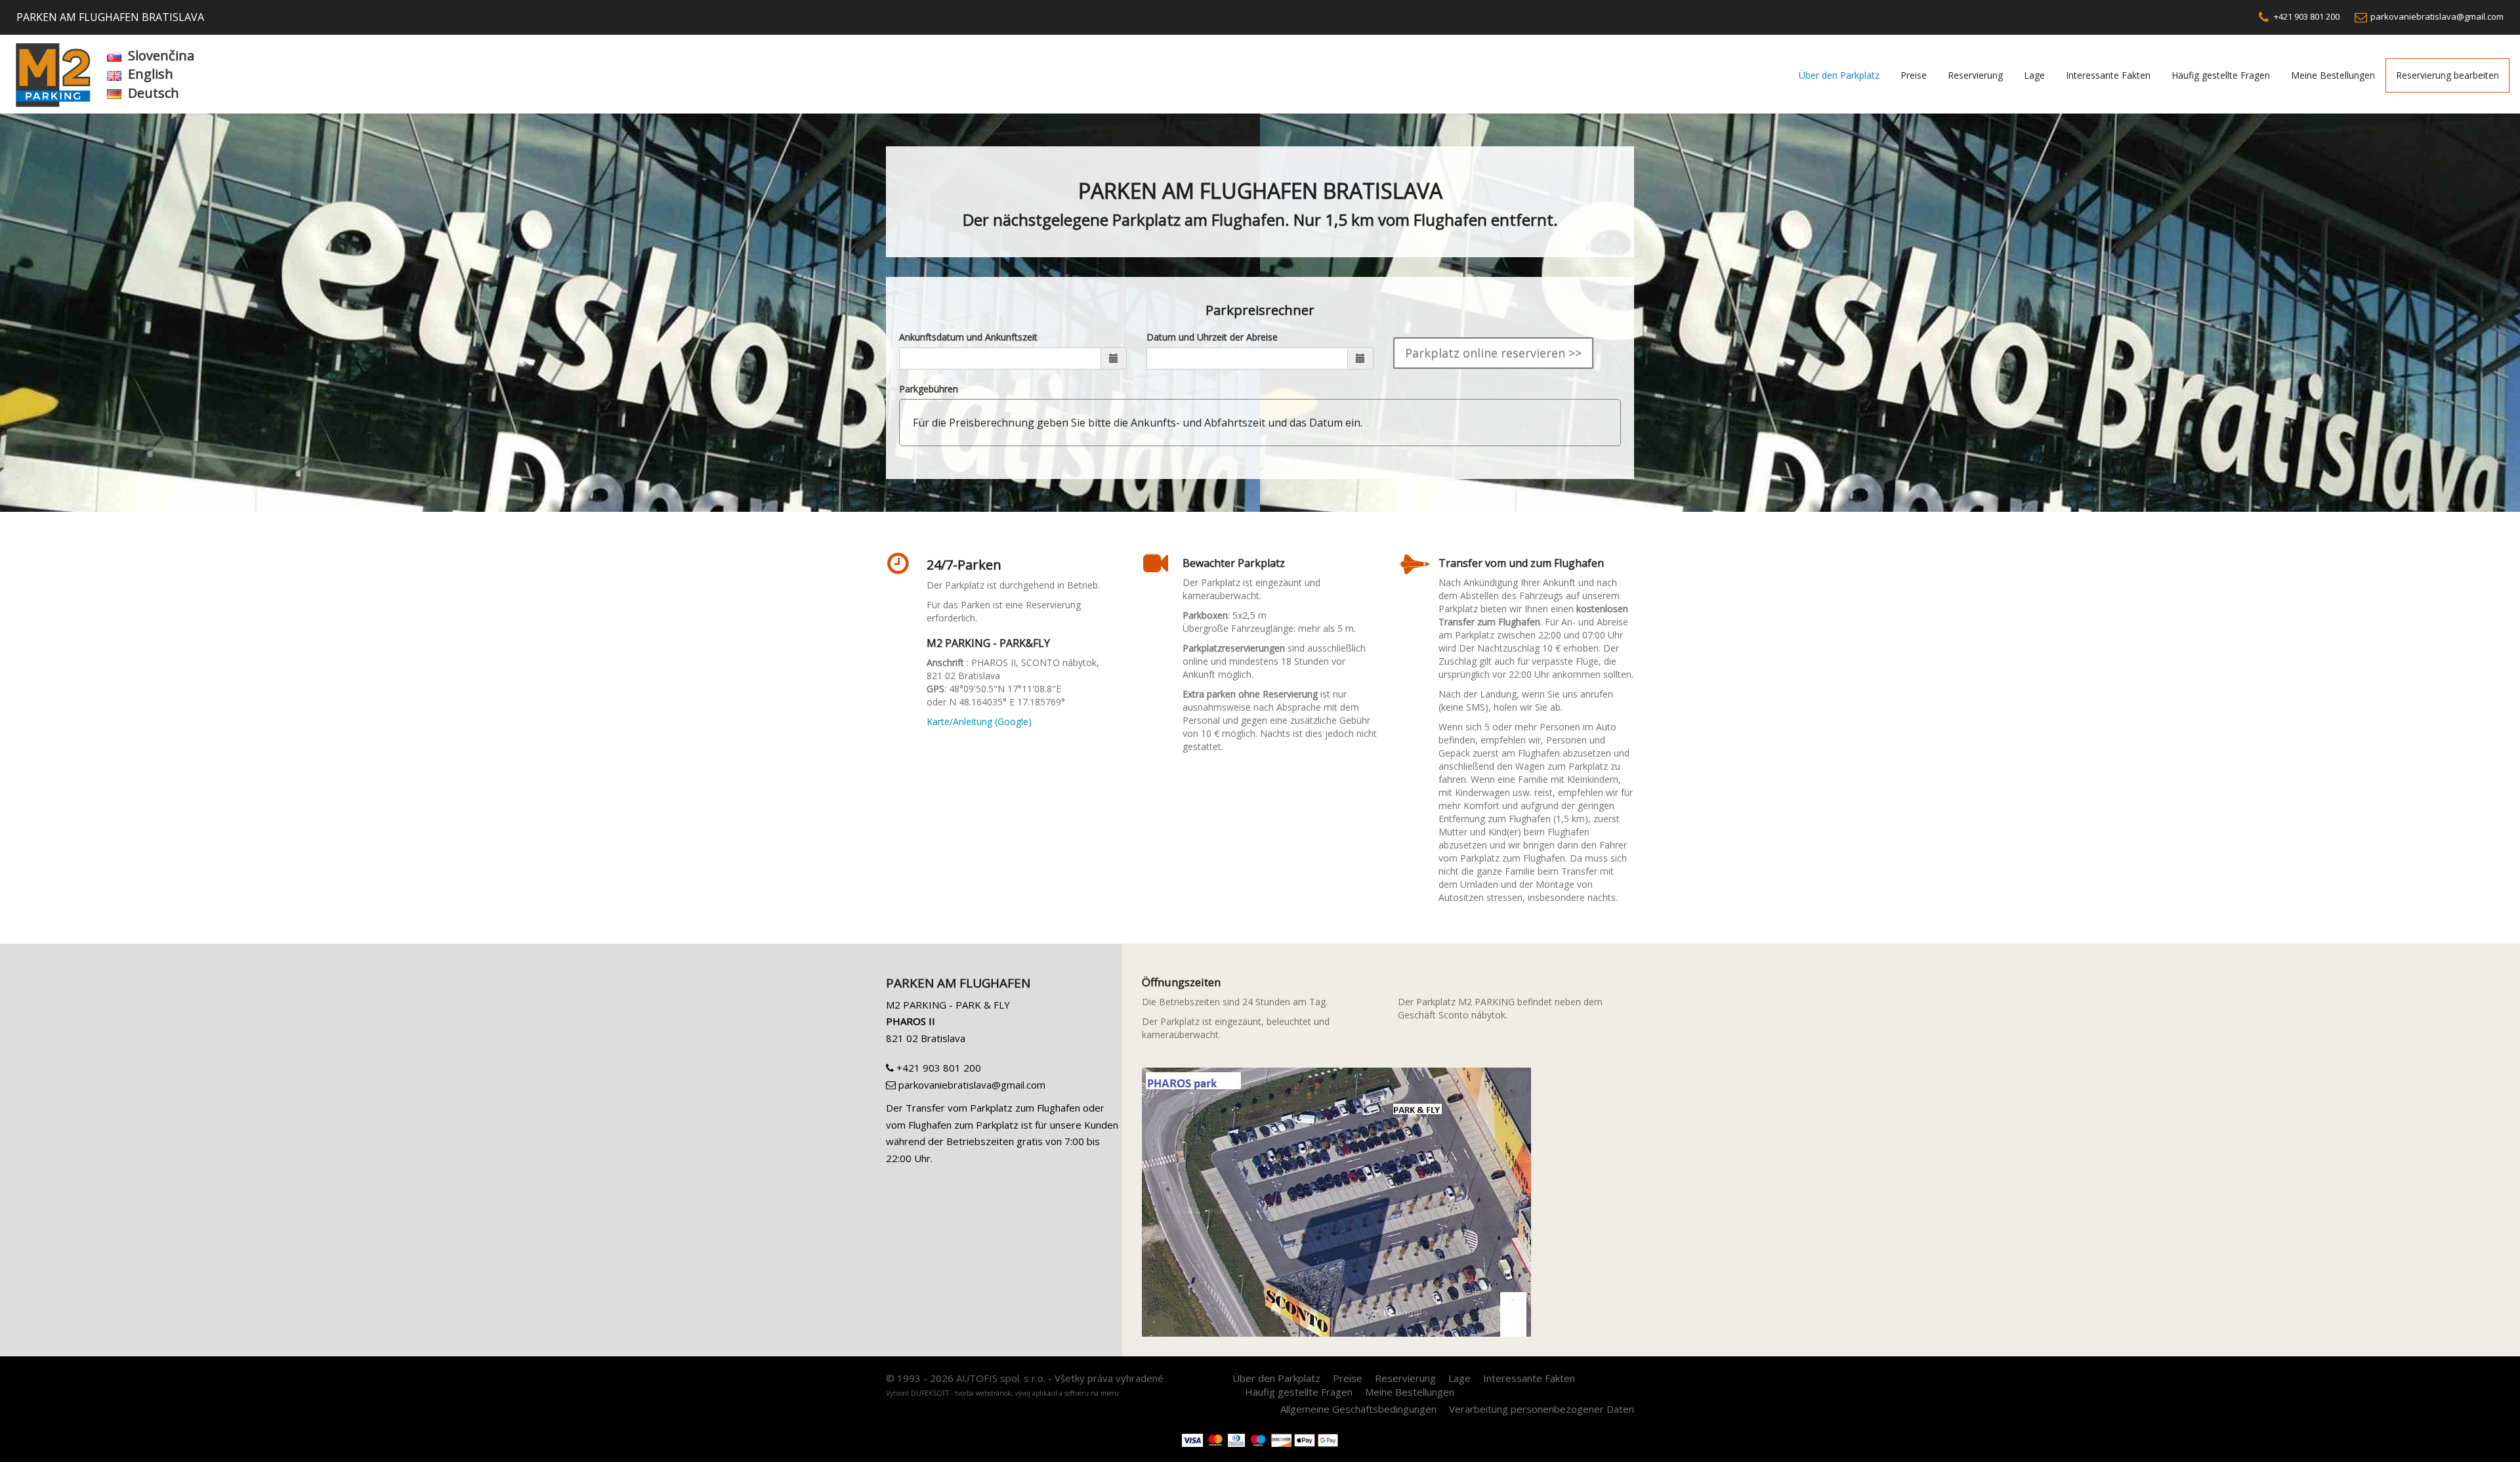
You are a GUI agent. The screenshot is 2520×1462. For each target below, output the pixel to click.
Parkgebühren (929, 389)
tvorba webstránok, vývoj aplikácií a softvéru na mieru (1037, 1393)
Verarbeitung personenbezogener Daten (1542, 1409)
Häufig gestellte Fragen (2221, 75)
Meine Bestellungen (2333, 75)
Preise (1914, 75)
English (151, 74)
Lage (2034, 75)
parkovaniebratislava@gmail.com (2437, 16)
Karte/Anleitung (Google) (979, 721)
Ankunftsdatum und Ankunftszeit (968, 337)
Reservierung (1975, 75)
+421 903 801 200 (2306, 16)
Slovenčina (161, 55)
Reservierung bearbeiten (2447, 75)
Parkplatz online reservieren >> (1493, 353)
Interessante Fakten (2108, 75)
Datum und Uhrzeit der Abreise (1212, 337)
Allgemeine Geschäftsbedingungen (1358, 1409)
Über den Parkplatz (1839, 75)
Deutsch (154, 93)
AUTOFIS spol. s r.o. (1001, 1378)
